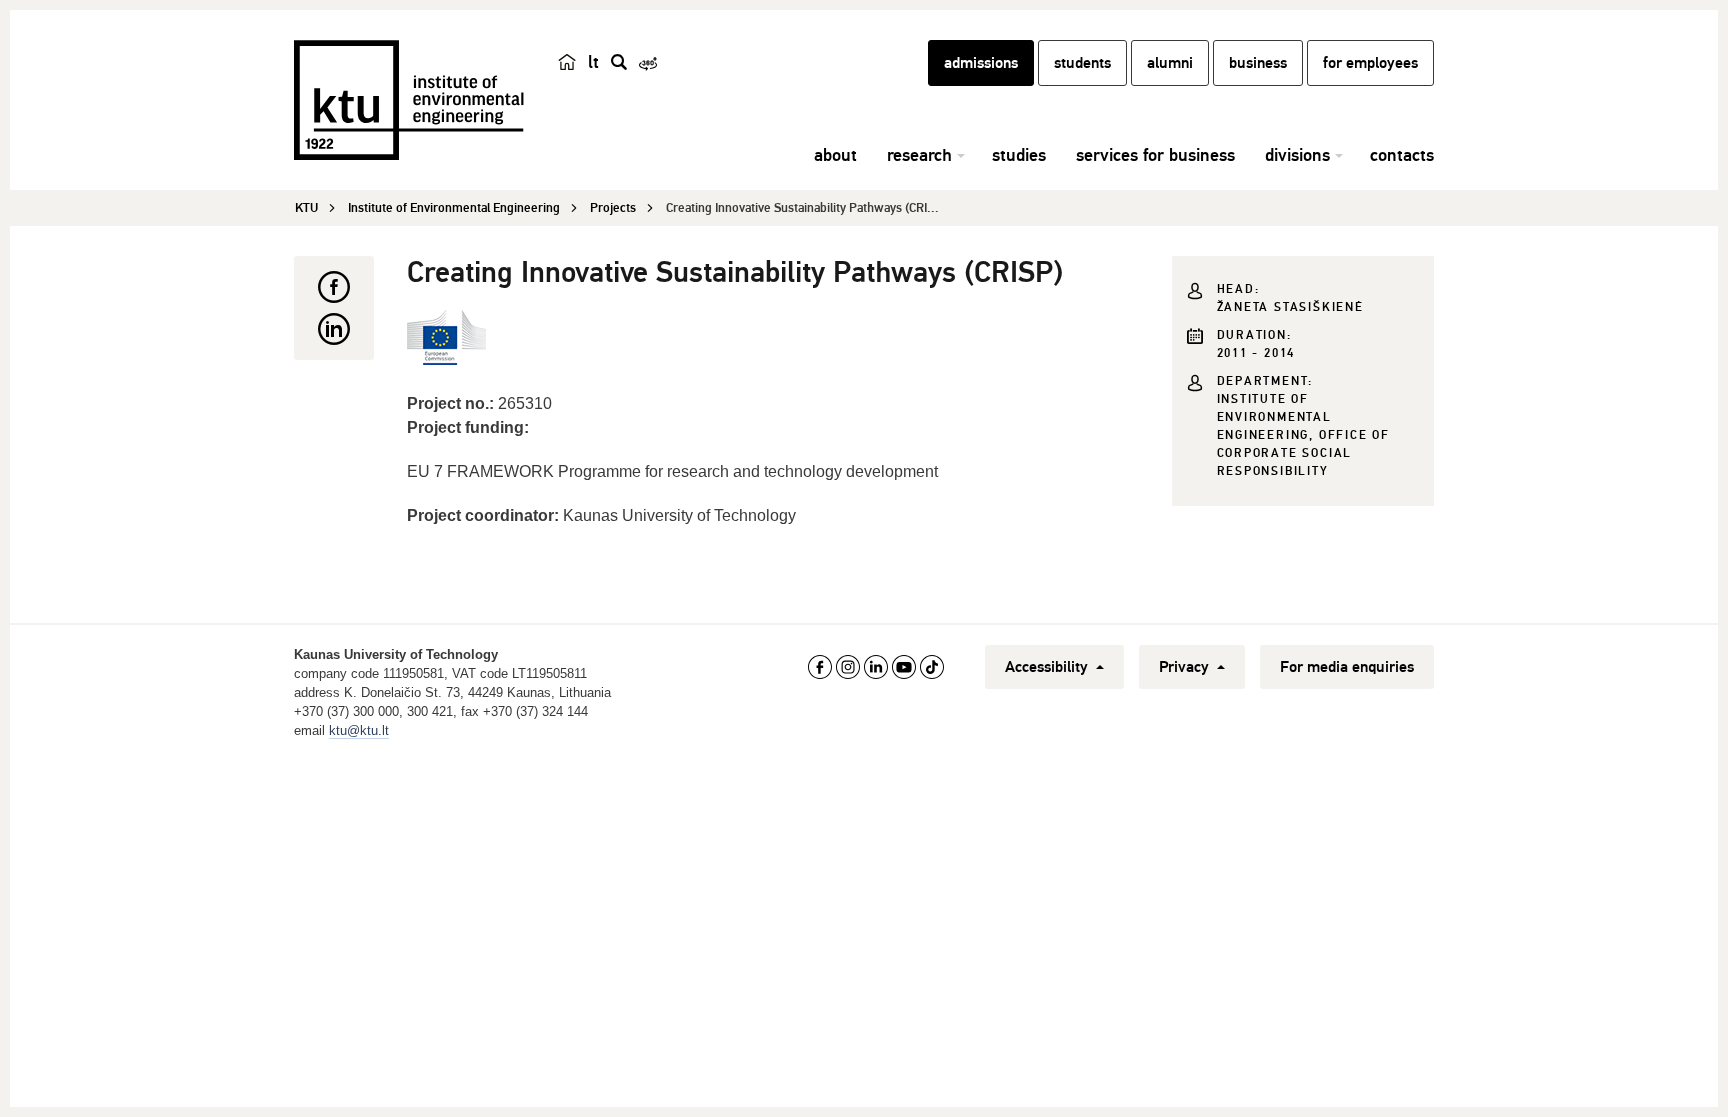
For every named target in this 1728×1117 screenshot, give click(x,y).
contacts (1402, 155)
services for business (1155, 155)
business (1258, 63)
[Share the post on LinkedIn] (334, 329)
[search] (619, 62)
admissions (981, 63)
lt (593, 62)
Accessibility (1048, 667)
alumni (1170, 63)
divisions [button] (1297, 155)
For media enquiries (1347, 667)
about (835, 155)
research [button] (919, 155)
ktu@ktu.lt (359, 730)
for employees (1370, 63)
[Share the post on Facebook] (334, 287)
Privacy (1186, 667)
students (1082, 63)
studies (1019, 155)
